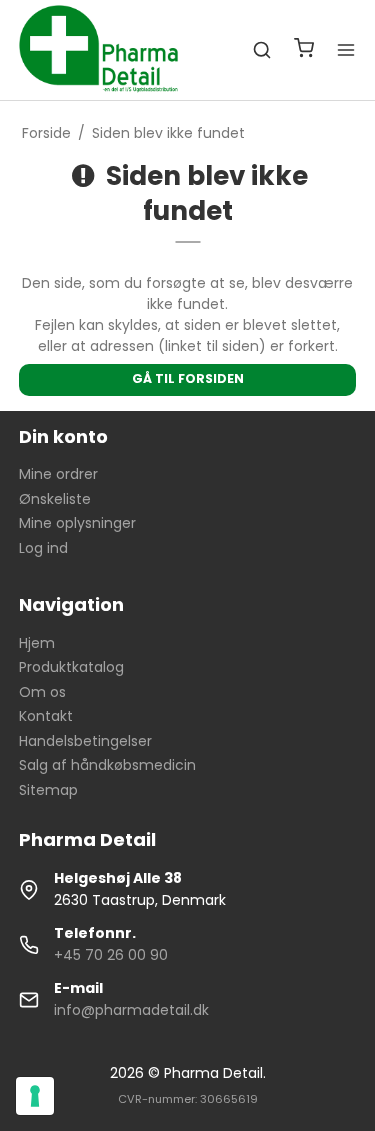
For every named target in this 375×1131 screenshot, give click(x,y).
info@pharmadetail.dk (131, 1010)
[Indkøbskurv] (304, 50)
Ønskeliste (55, 499)
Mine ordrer (58, 474)
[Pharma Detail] (105, 50)
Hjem (37, 643)
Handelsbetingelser (85, 741)
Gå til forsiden (188, 378)
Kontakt (46, 716)
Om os (42, 692)
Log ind (43, 548)
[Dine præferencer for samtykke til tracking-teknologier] (35, 1096)
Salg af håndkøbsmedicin (107, 765)
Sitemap (48, 790)
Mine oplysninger (77, 523)
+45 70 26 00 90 (111, 955)
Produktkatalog (71, 667)
